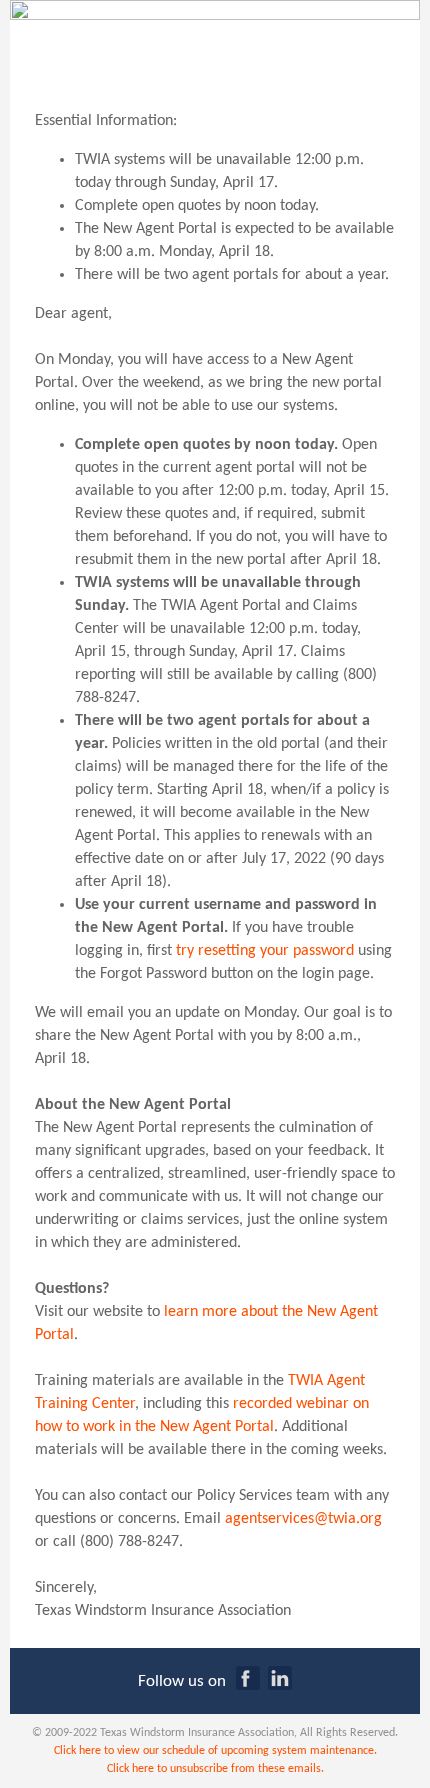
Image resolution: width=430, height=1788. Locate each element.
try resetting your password (265, 951)
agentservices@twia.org (303, 1519)
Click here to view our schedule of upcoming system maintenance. (215, 1751)
